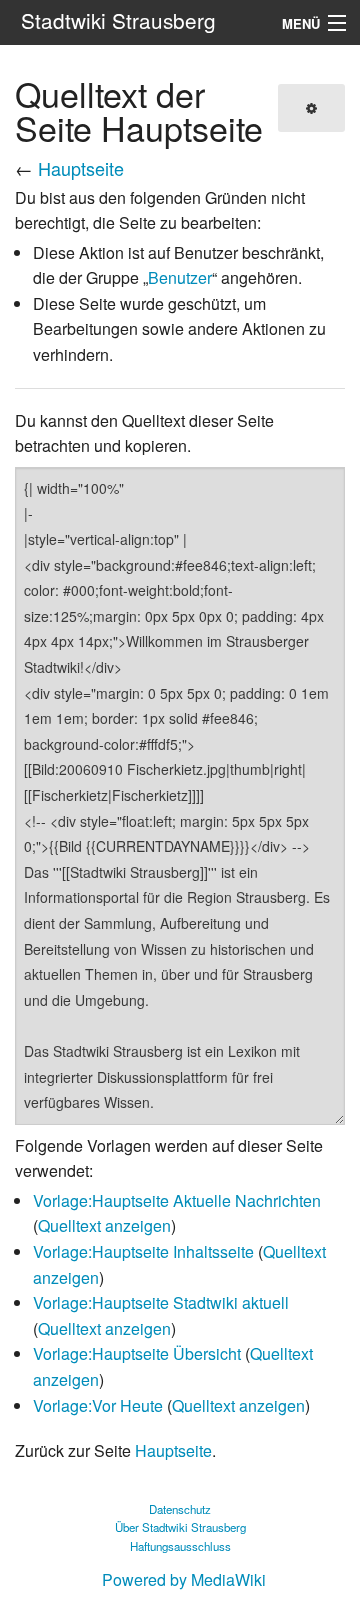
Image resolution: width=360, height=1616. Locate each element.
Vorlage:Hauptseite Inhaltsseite (143, 1251)
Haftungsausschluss (180, 1546)
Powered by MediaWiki (184, 1579)
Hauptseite (81, 168)
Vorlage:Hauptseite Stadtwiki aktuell (161, 1302)
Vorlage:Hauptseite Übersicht (137, 1353)
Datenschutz (180, 1509)
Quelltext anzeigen (104, 1225)
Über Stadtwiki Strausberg (180, 1527)
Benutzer (180, 277)
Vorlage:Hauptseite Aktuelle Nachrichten (177, 1200)
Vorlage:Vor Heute (98, 1405)
